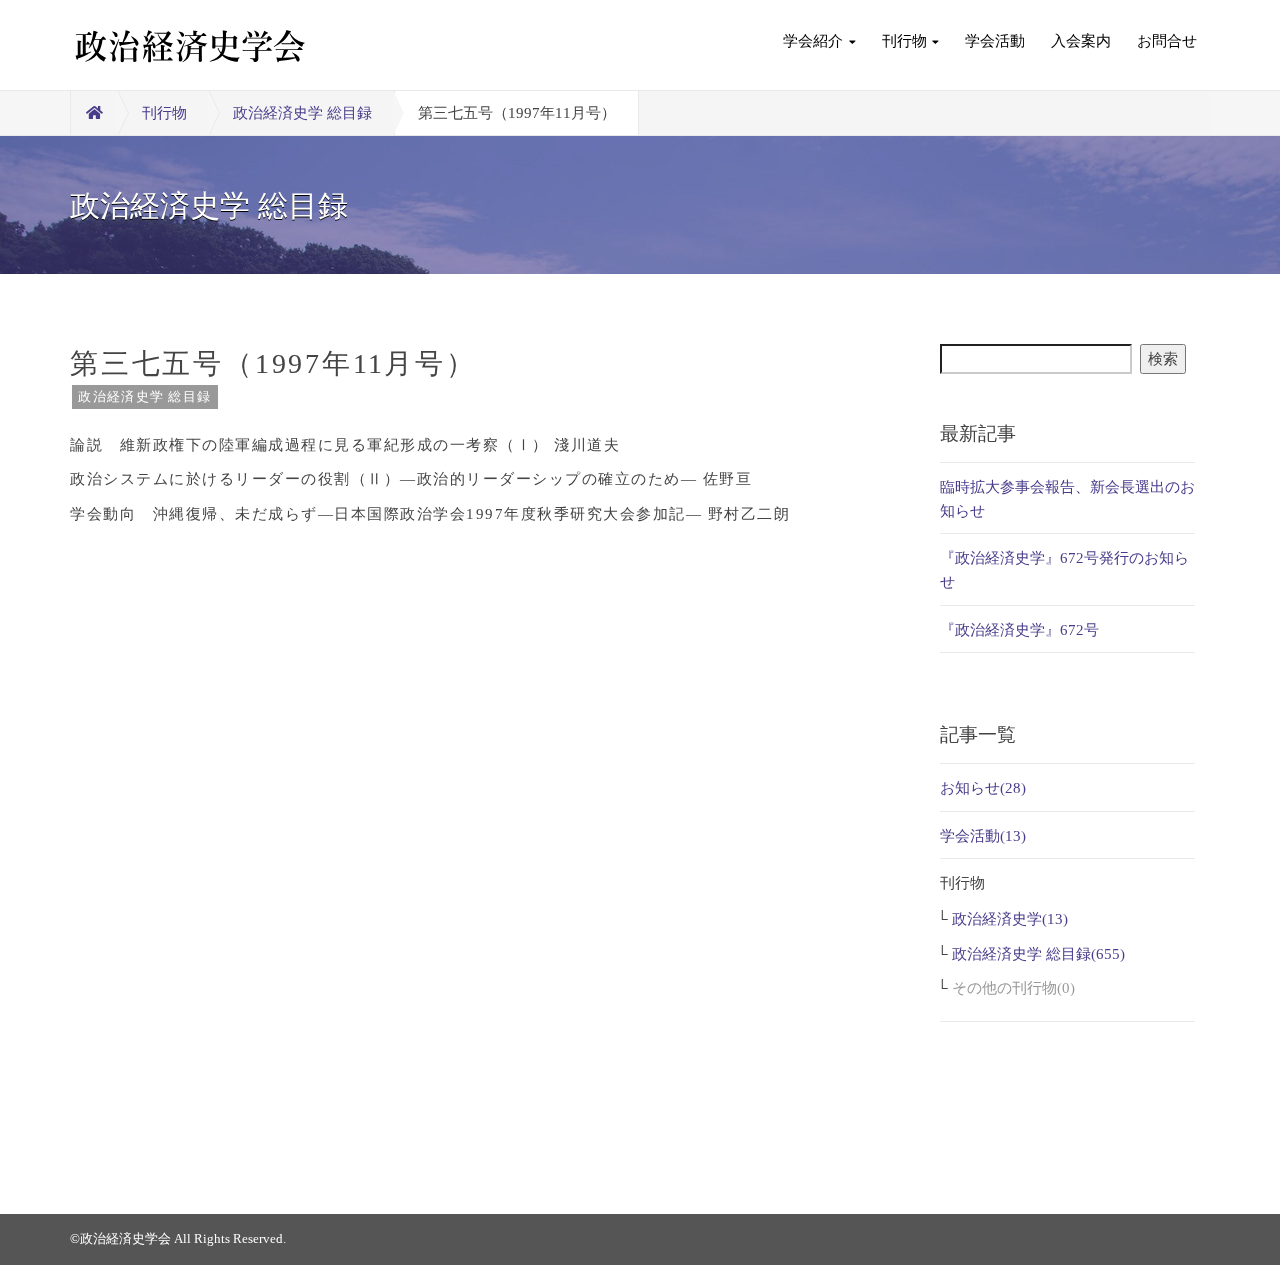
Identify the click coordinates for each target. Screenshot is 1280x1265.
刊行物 (904, 41)
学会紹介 (813, 41)
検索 (1163, 359)
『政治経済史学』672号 (1019, 630)
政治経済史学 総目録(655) (1038, 954)
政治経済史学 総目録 (302, 113)
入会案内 (1081, 41)
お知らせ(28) (983, 788)
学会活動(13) (983, 836)
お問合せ (1167, 41)
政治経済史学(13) (1010, 919)
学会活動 (995, 41)
